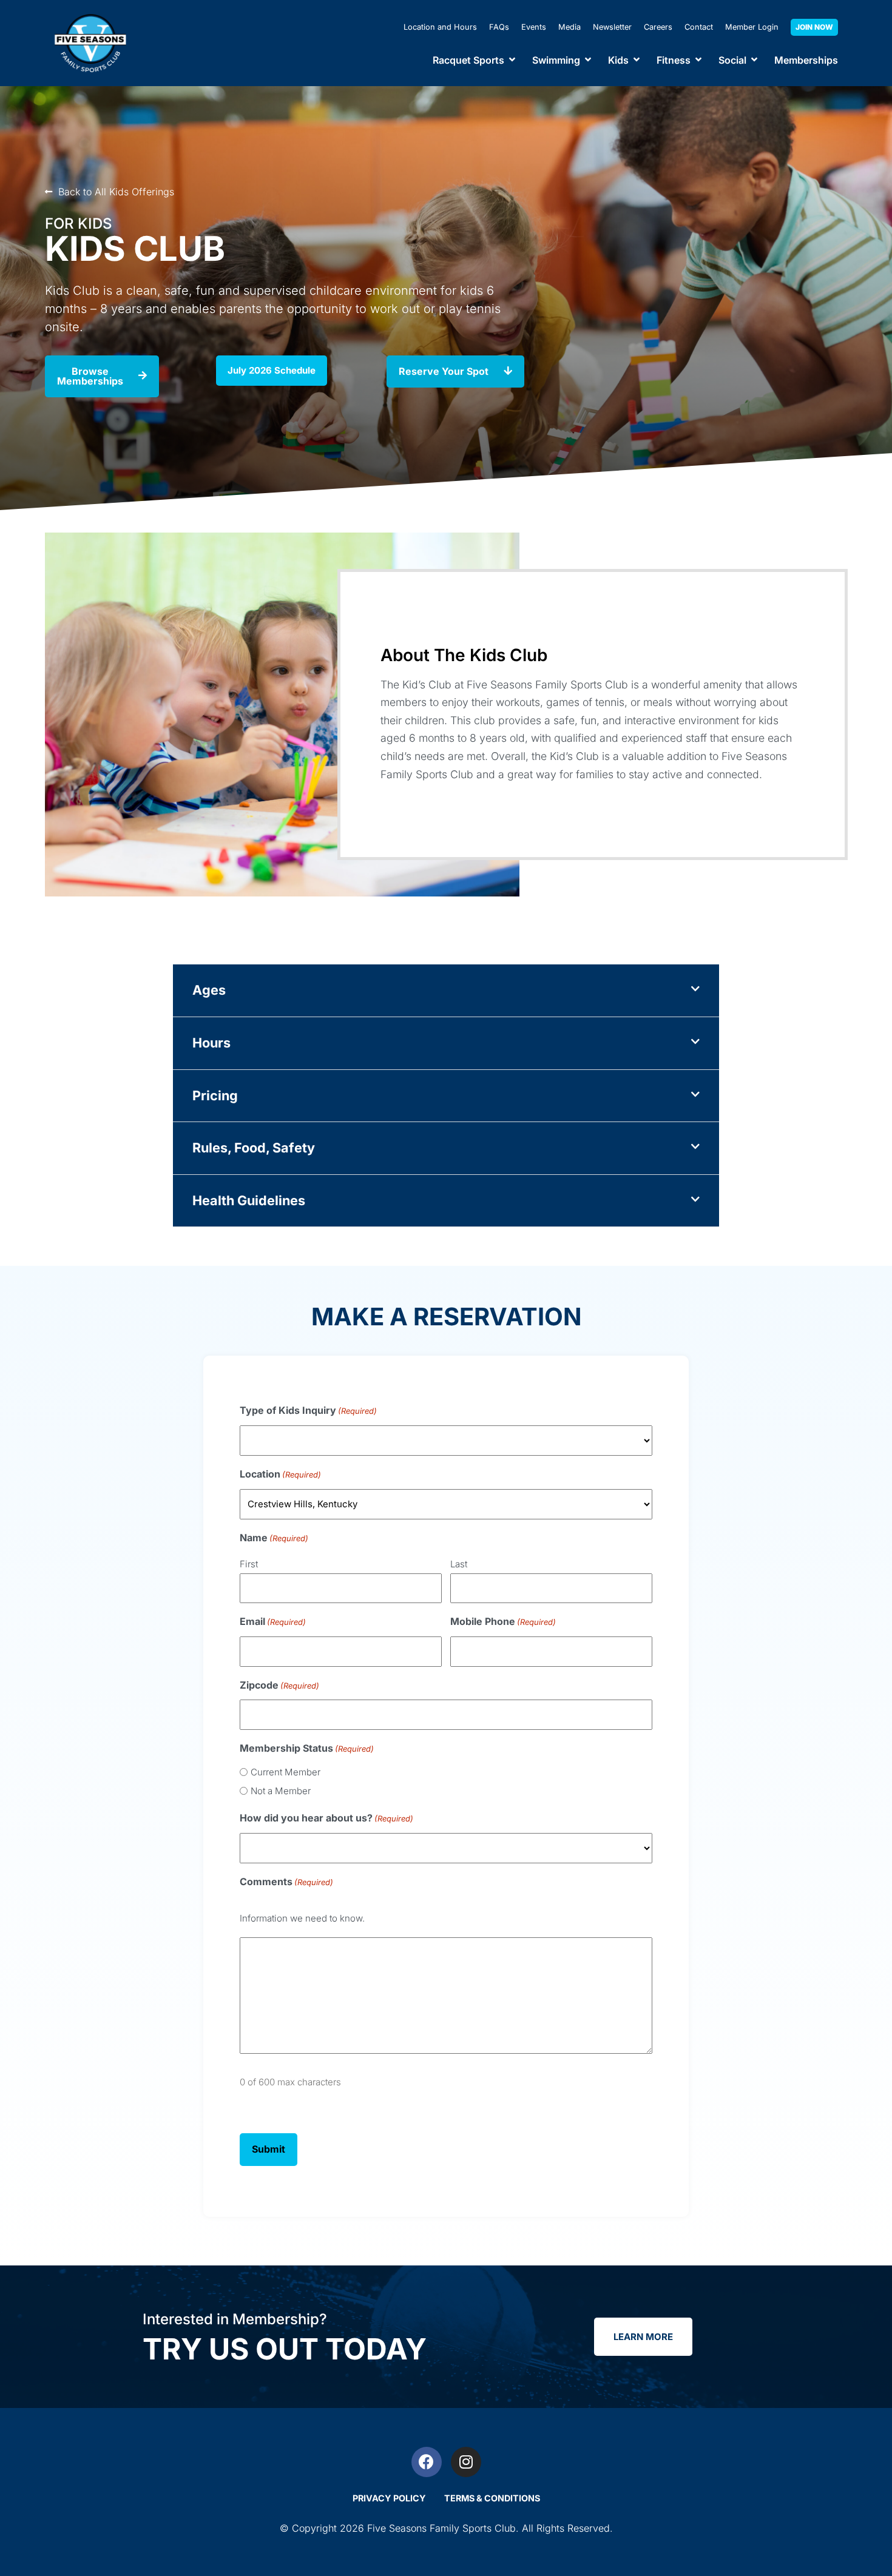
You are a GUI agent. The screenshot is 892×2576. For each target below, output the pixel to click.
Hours (211, 1043)
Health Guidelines (249, 1200)
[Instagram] (466, 2462)
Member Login (752, 27)
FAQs (499, 27)
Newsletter (612, 27)
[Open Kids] (637, 60)
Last (459, 1564)
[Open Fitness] (698, 60)
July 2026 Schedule (272, 370)
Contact (699, 27)
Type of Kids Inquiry (308, 1410)
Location (280, 1474)
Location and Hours (440, 27)
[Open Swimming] (588, 60)
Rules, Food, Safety (254, 1148)
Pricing (215, 1095)
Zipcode (279, 1685)
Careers (658, 27)
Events (534, 27)
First (249, 1564)
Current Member (286, 1772)
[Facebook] (427, 2462)
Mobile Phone (503, 1621)
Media (569, 27)
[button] (446, 991)
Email (273, 1621)
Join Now (814, 27)
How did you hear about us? (326, 1818)
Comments (286, 1882)
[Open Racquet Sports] (512, 60)
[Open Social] (754, 60)
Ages (209, 990)
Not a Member (281, 1791)
